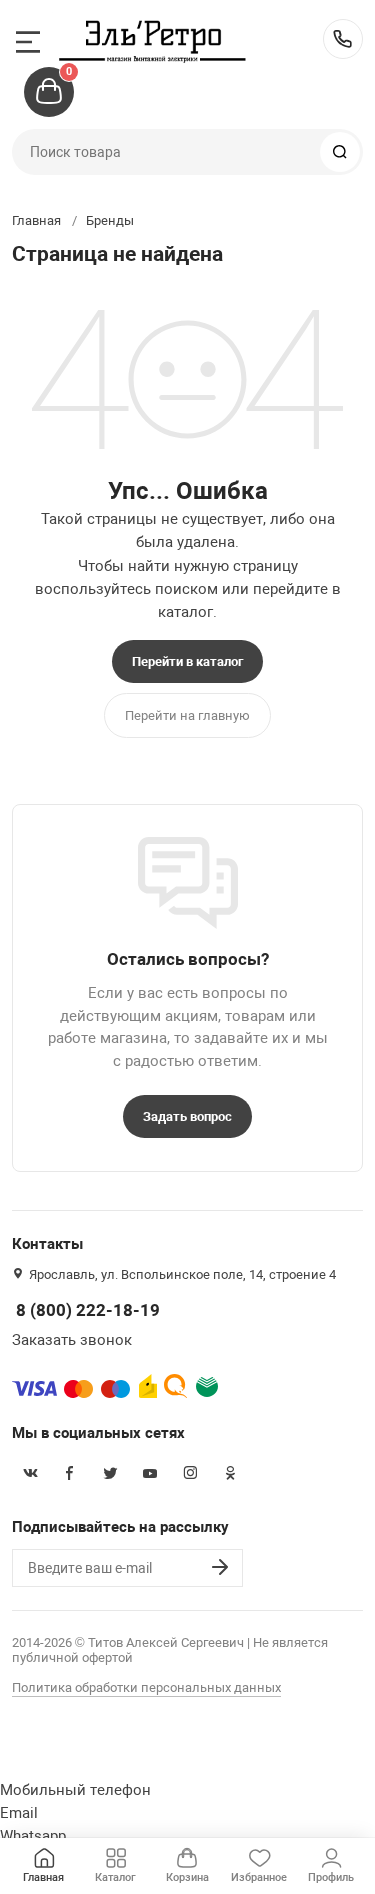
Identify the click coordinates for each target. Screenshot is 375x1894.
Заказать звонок (72, 1340)
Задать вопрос (187, 1116)
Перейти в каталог (187, 661)
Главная (36, 220)
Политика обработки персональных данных (146, 1687)
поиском (186, 589)
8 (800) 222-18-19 (343, 39)
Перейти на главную (187, 715)
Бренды (110, 220)
